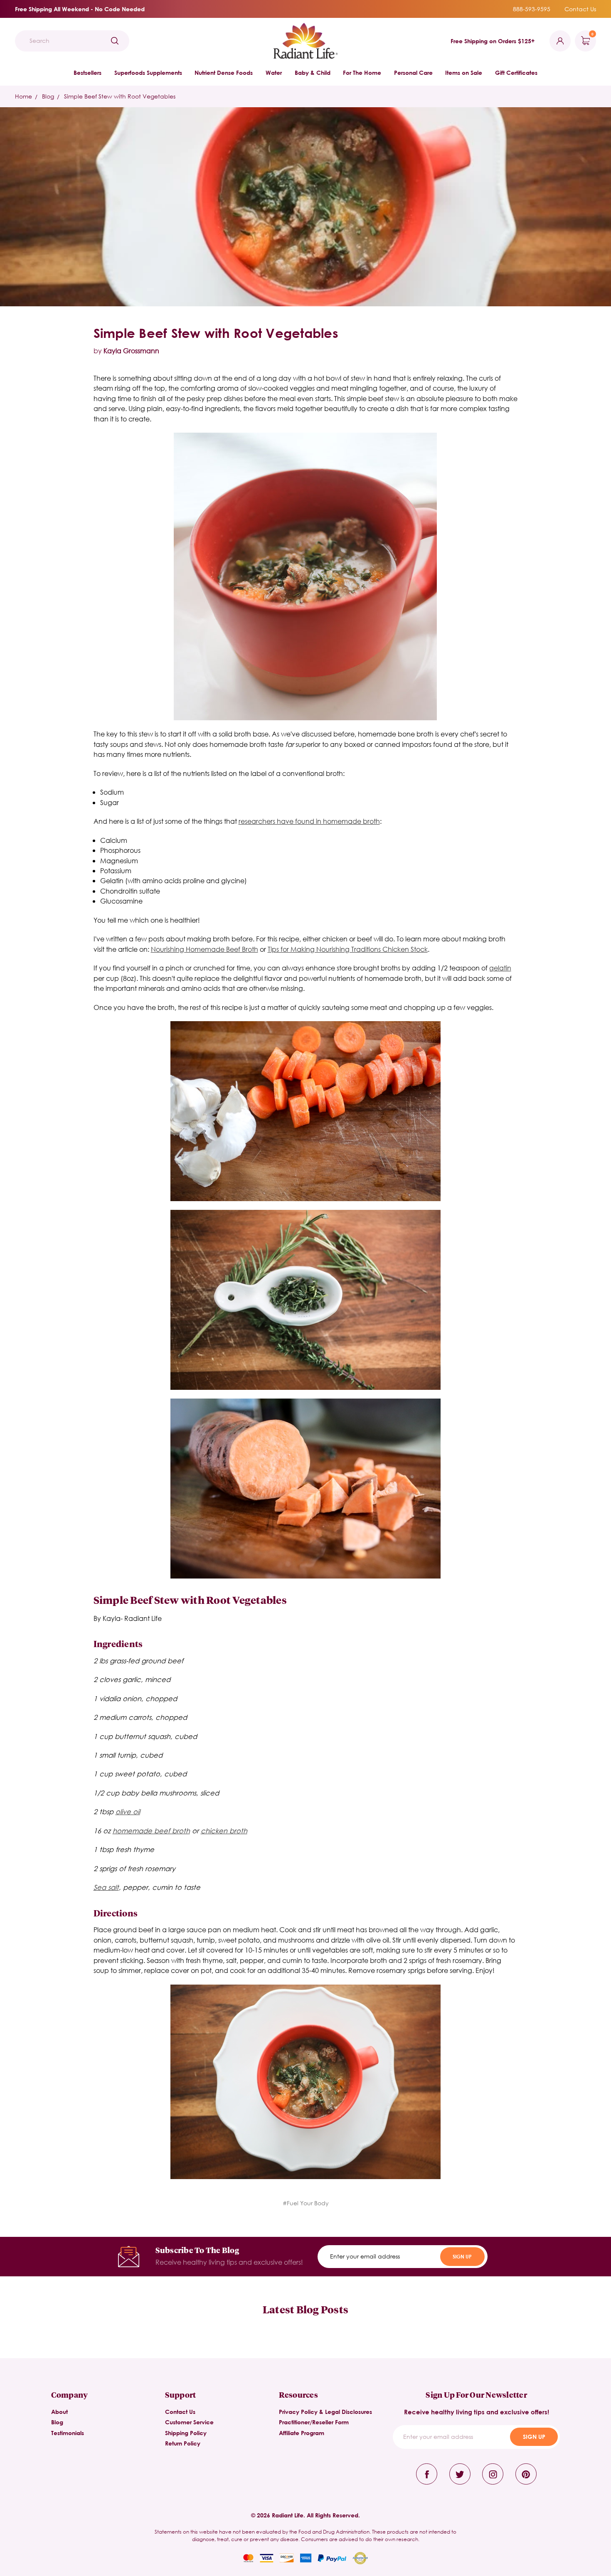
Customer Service (189, 2422)
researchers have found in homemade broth (309, 821)
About (59, 2412)
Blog (57, 2422)
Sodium (112, 792)
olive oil (128, 1811)
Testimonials (68, 2433)
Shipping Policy (186, 2433)
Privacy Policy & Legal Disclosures (325, 2412)
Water (274, 73)
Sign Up (462, 2256)
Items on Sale (464, 73)
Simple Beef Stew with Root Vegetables (216, 333)
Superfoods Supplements (148, 73)
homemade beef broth (151, 1831)
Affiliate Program (302, 2433)
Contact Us (580, 9)
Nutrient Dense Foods (224, 73)
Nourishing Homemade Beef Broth (204, 949)
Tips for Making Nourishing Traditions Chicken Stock (348, 949)
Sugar (110, 802)
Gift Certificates (516, 73)
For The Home (362, 73)
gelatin (500, 968)
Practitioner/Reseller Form (314, 2422)
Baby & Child (313, 73)
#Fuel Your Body (306, 2203)
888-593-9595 (532, 9)
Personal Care (413, 73)
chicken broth (224, 1831)
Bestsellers (87, 73)
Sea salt (106, 1887)
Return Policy (183, 2443)
